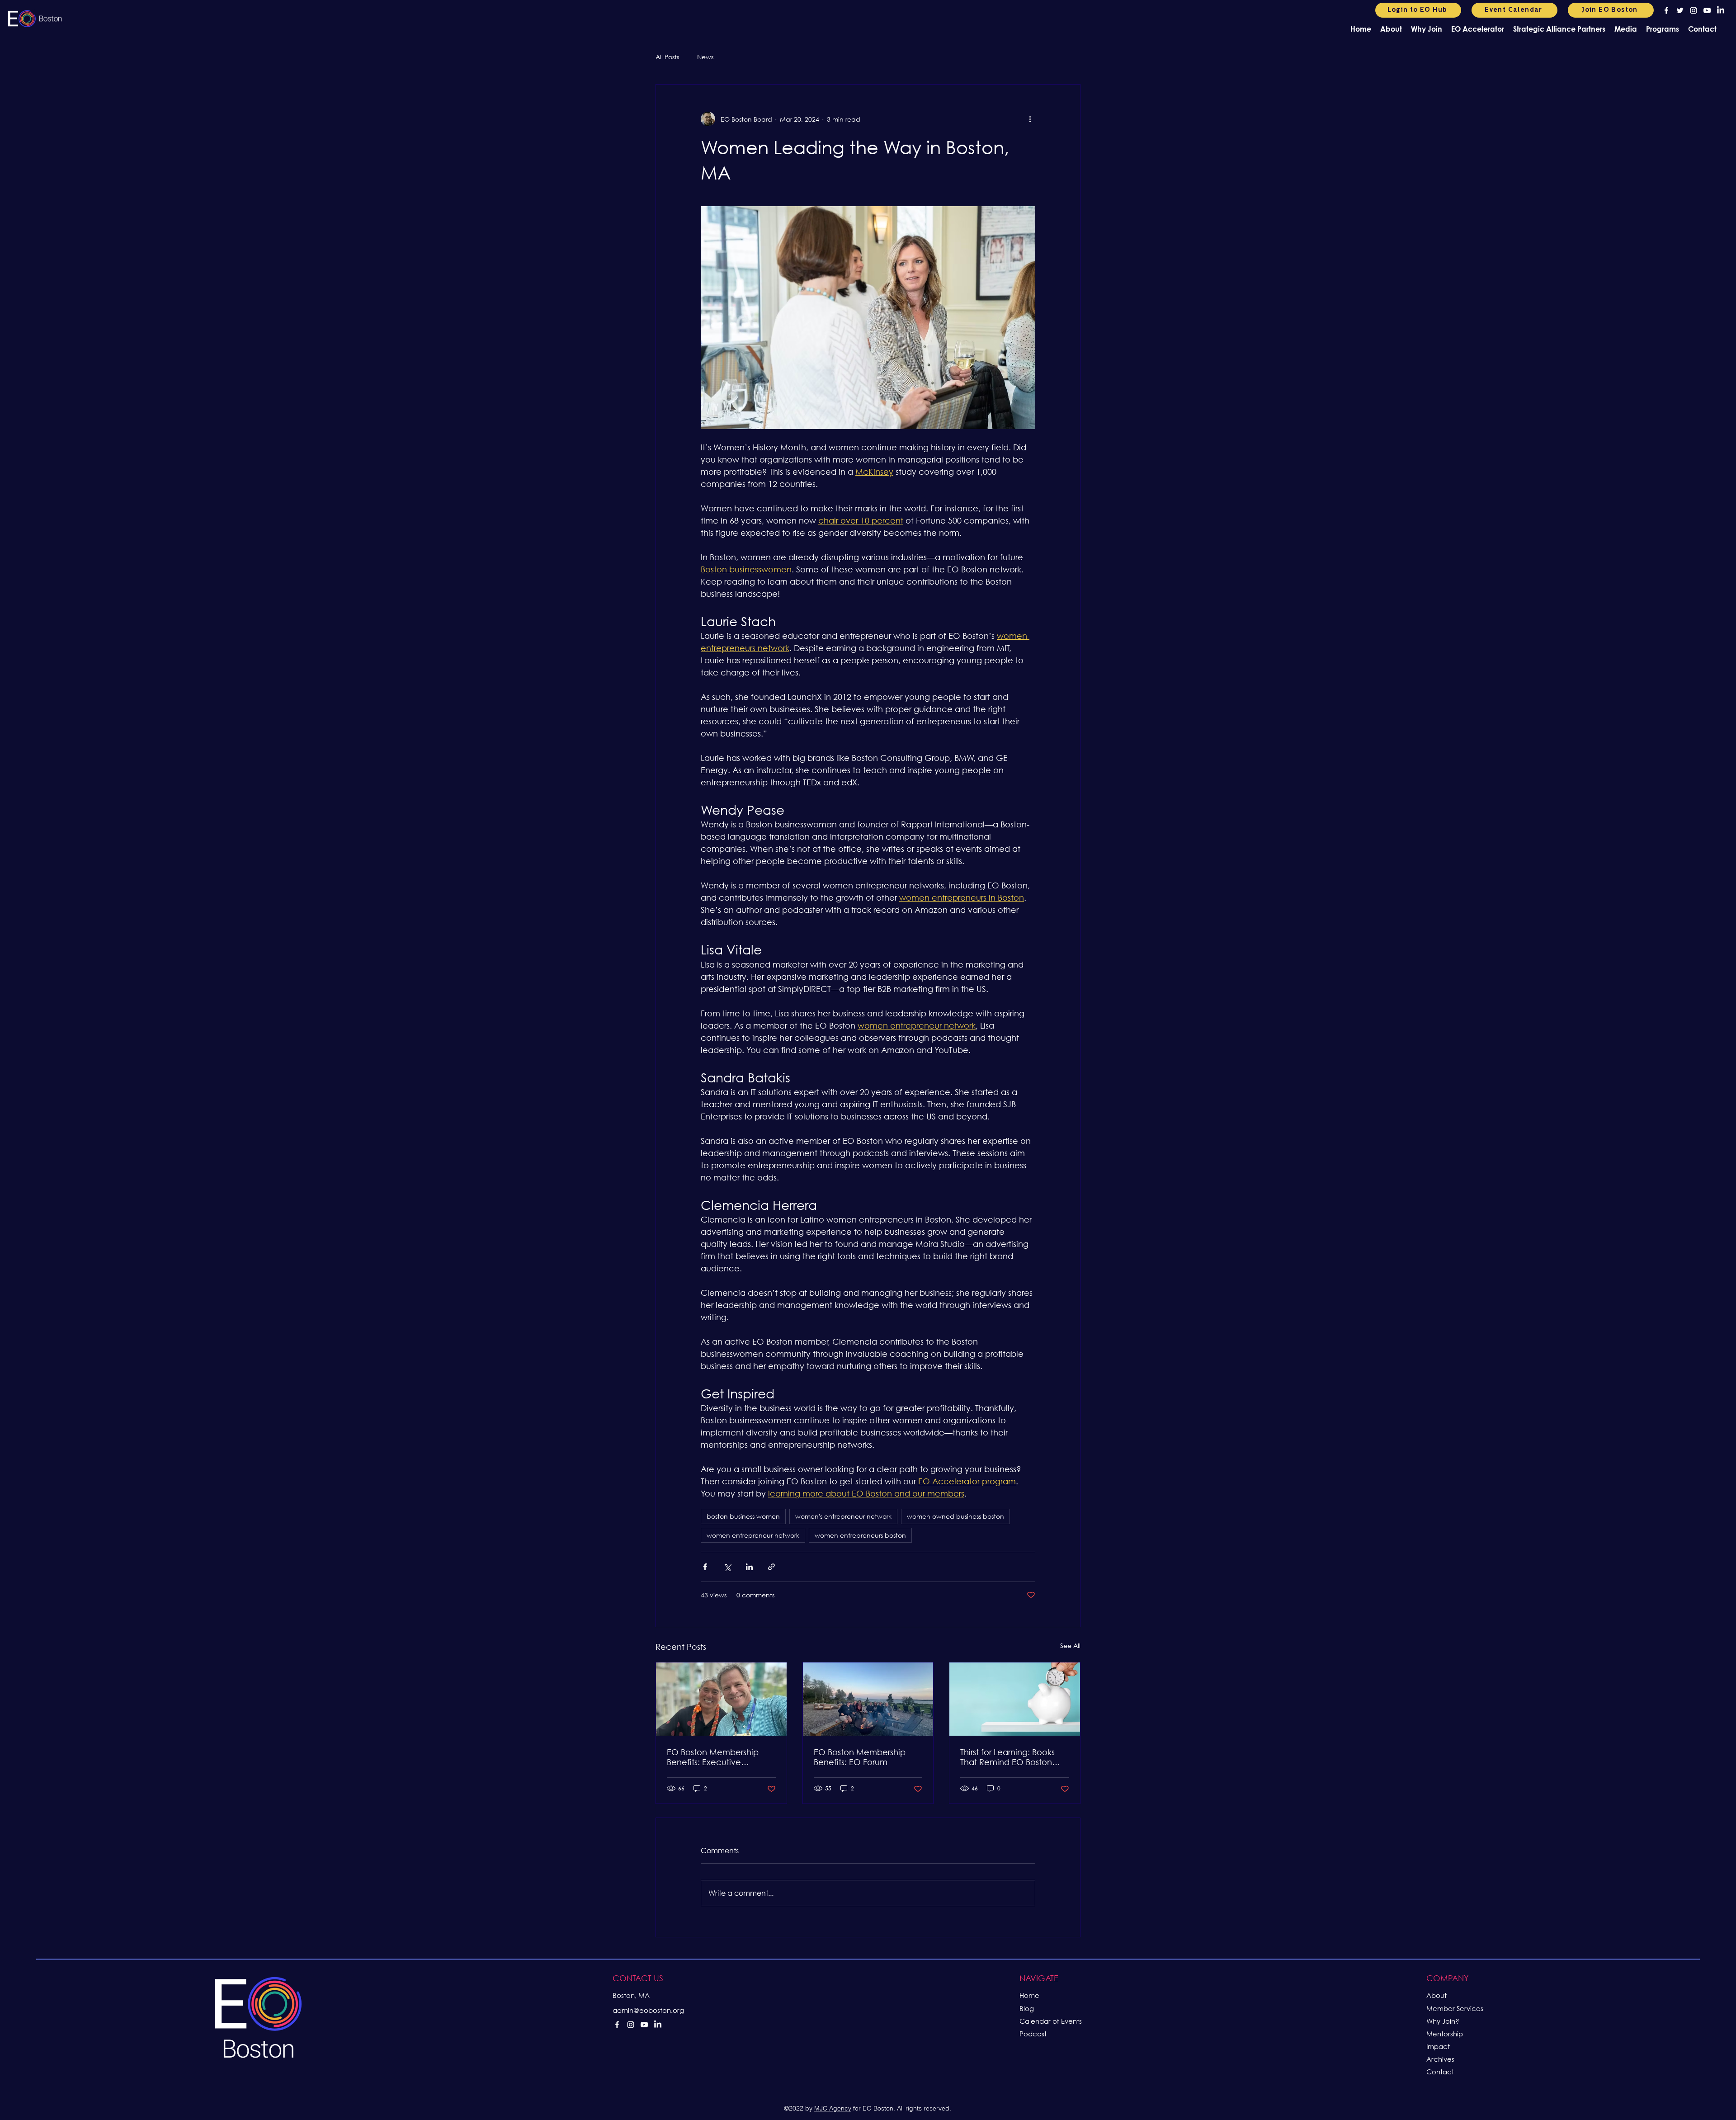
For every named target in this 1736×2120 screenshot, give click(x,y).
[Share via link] (771, 1567)
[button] (1391, 29)
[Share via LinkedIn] (749, 1567)
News (705, 57)
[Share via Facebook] (705, 1567)
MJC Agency (833, 2108)
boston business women (743, 1516)
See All (1070, 1645)
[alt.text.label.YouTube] (1707, 10)
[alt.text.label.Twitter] (1680, 10)
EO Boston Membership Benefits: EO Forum (860, 1757)
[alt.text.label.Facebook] (1666, 10)
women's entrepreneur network (843, 1516)
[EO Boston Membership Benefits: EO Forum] (868, 1699)
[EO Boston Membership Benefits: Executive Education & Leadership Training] (721, 1699)
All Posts (667, 57)
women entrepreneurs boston (860, 1535)
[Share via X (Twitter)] (727, 1567)
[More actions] (1030, 119)
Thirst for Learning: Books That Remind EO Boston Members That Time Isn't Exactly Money (1007, 1757)
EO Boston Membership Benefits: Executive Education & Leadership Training (714, 1757)
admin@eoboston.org (648, 2010)
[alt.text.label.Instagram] (1694, 10)
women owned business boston (955, 1516)
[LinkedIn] (1721, 10)
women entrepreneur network (753, 1535)
